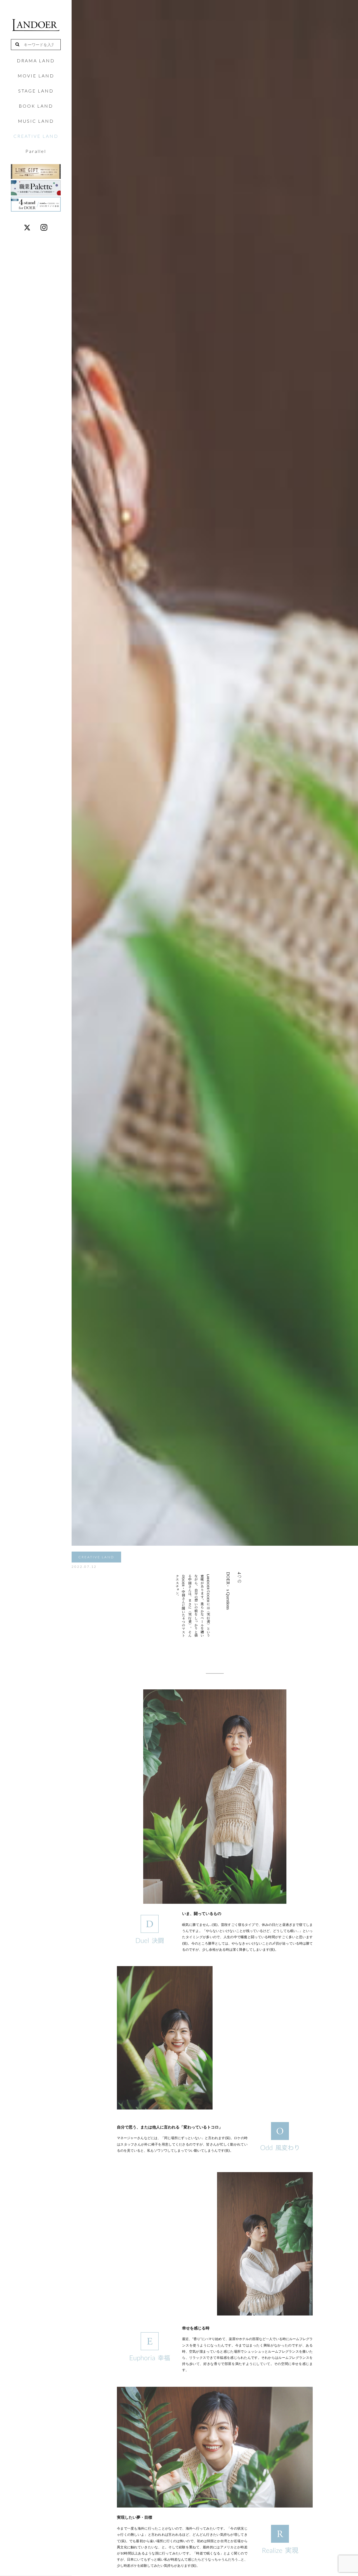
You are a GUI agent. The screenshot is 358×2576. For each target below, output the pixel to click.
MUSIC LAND (36, 121)
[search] (20, 45)
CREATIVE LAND (36, 136)
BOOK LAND (36, 106)
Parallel (36, 151)
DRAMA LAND (36, 61)
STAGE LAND (36, 91)
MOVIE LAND (36, 76)
